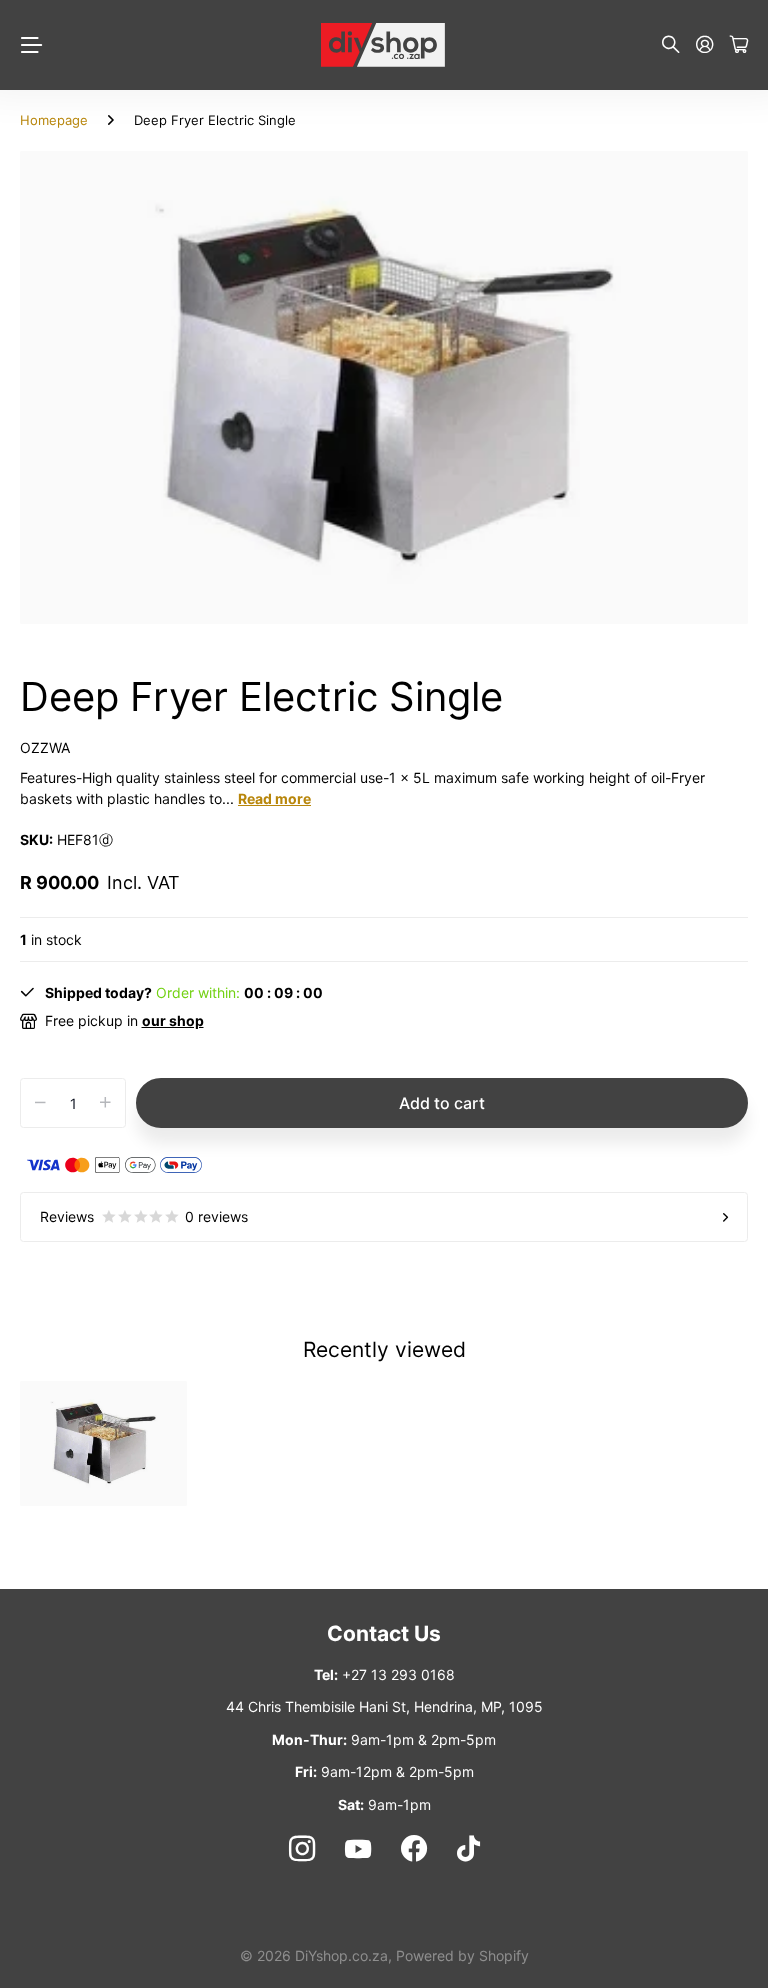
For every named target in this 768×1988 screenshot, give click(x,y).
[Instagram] (301, 1849)
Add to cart (442, 1103)
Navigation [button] (31, 45)
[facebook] (414, 1849)
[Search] (671, 45)
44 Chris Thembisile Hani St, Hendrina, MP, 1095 (384, 1706)
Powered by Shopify (462, 1955)
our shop (173, 1020)
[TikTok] (468, 1849)
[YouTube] (358, 1849)
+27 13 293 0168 (398, 1674)
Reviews (144, 1216)
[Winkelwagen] (739, 45)
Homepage (54, 120)
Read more (274, 798)
